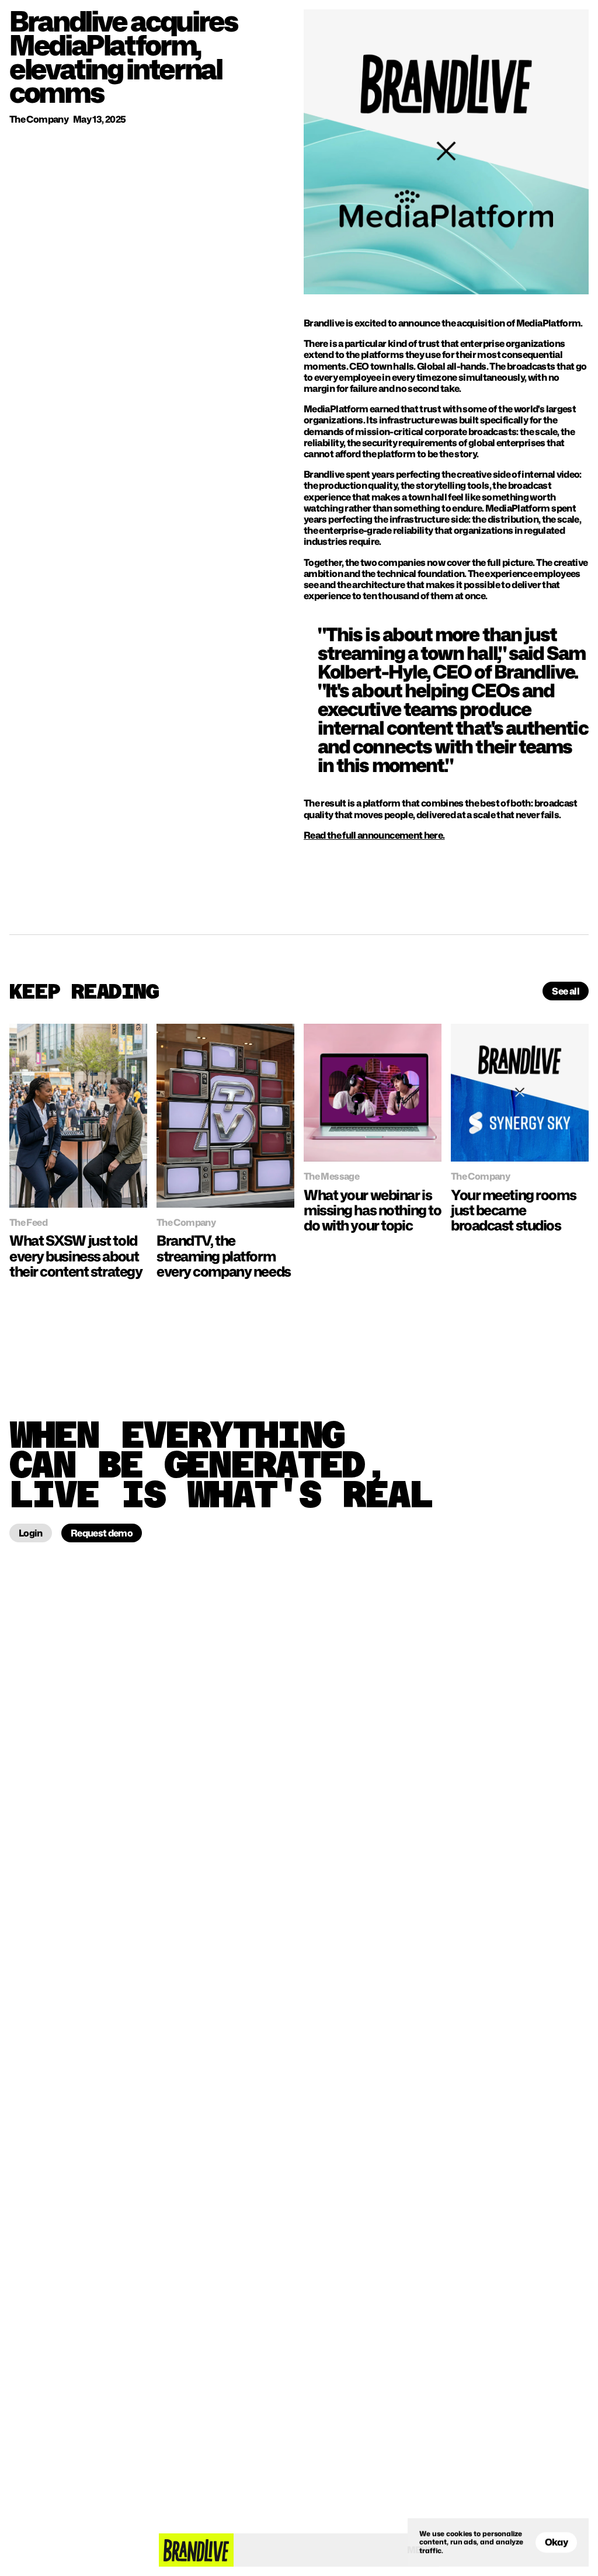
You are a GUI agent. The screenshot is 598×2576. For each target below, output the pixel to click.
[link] (78, 1116)
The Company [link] (186, 1222)
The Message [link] (331, 1176)
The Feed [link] (28, 1222)
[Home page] (196, 2550)
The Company (39, 119)
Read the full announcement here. (374, 835)
